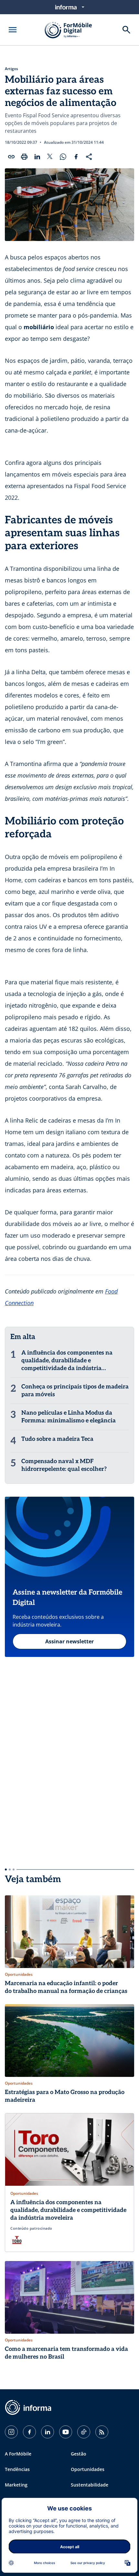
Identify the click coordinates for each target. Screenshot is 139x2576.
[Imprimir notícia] (24, 157)
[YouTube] (66, 2432)
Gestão (79, 2454)
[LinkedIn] (48, 2432)
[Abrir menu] (13, 30)
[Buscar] (126, 30)
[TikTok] (84, 2432)
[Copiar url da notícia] (11, 157)
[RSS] (102, 2432)
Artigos (11, 69)
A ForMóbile (18, 2454)
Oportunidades (88, 2469)
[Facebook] (29, 2432)
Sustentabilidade (90, 2485)
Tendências (17, 2469)
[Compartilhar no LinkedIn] (37, 157)
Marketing (16, 2485)
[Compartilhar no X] (50, 157)
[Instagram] (11, 2432)
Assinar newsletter (69, 1641)
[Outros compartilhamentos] (89, 157)
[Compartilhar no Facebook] (76, 157)
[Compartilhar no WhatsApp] (63, 157)
